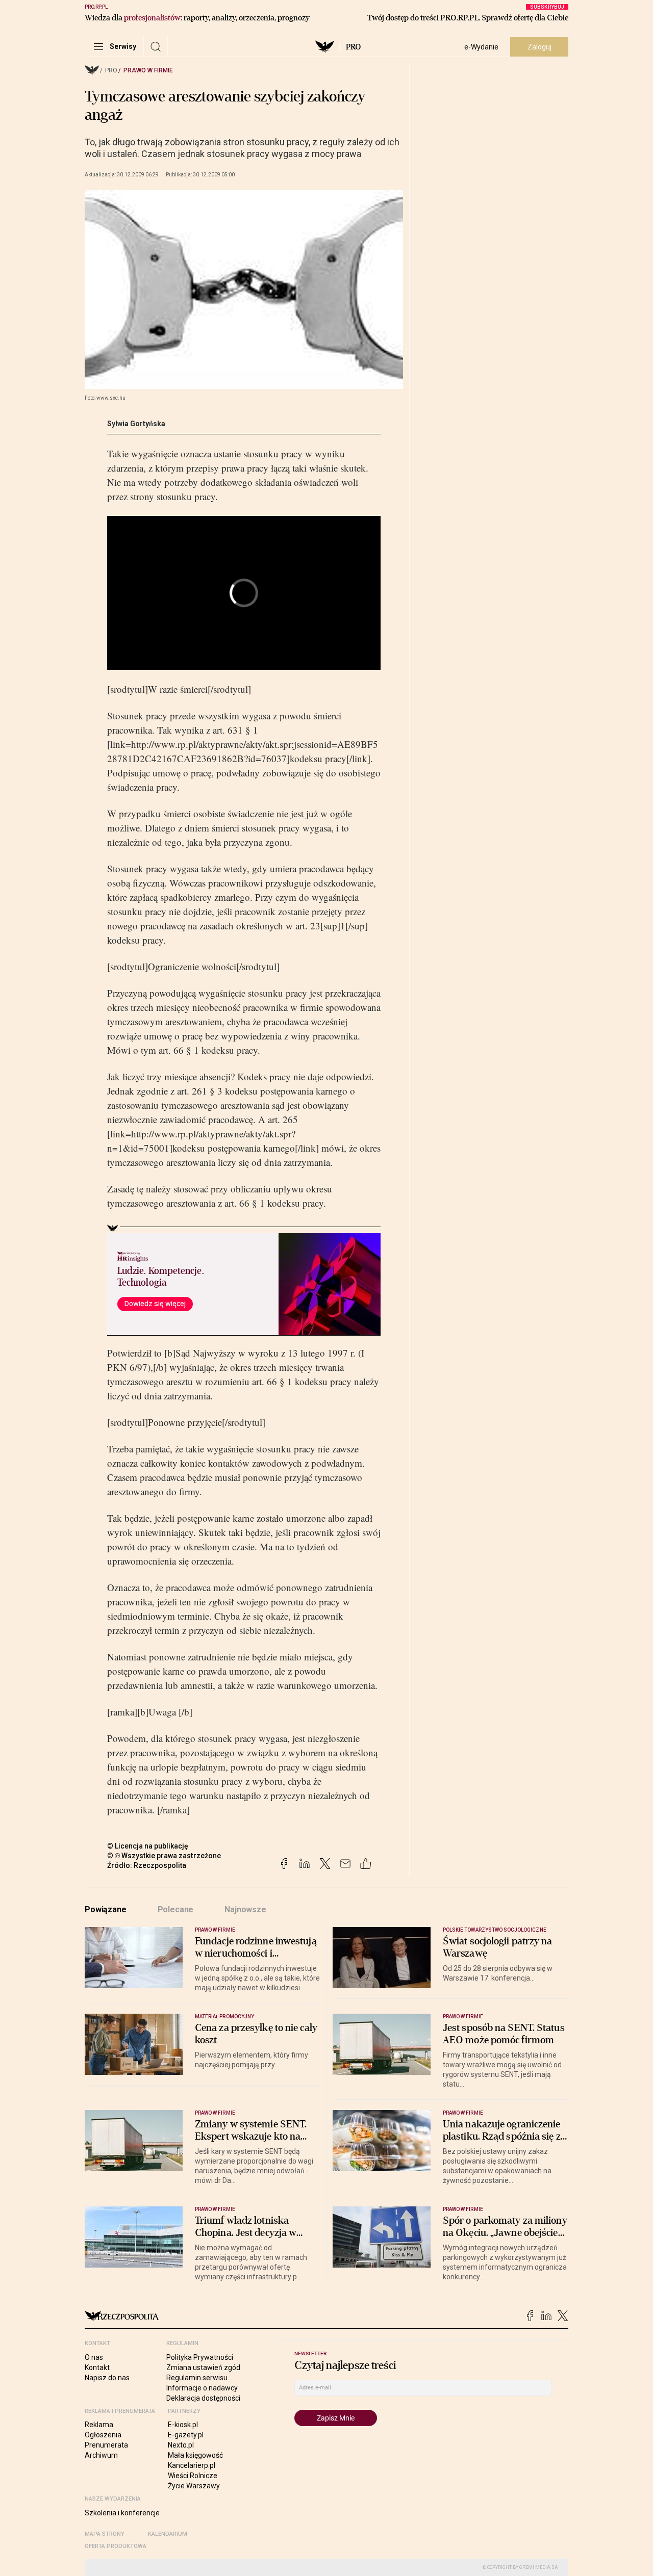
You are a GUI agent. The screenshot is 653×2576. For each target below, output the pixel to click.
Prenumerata (106, 2445)
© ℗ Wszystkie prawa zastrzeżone (164, 1856)
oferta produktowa (116, 2546)
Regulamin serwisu (197, 2378)
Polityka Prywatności (200, 2357)
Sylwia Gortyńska (136, 424)
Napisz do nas (107, 2378)
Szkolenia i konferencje (122, 2513)
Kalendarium (168, 2534)
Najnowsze (245, 1909)
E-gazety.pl (186, 2435)
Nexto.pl (181, 2445)
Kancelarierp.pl (192, 2465)
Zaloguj (539, 47)
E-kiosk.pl (183, 2425)
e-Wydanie (481, 47)
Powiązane (106, 1909)
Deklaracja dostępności (203, 2398)
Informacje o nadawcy (202, 2388)
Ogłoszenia (103, 2435)
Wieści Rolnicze (193, 2476)
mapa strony (105, 2534)
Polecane (176, 1909)
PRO (353, 47)
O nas (94, 2357)
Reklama (99, 2425)
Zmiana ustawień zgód (203, 2367)
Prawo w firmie (148, 70)
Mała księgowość (195, 2455)
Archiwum (101, 2455)
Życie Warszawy (194, 2486)
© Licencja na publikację (148, 1846)
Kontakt (97, 2367)
